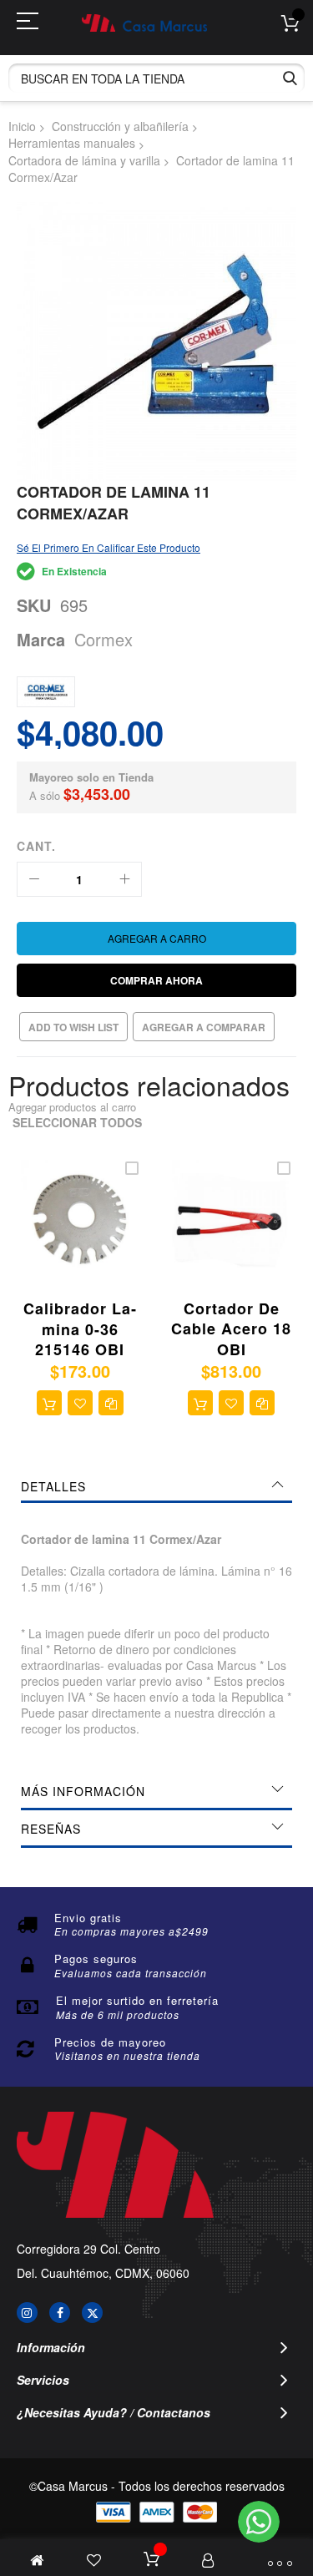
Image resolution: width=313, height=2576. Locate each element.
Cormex (103, 639)
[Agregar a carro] (49, 1403)
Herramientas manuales (72, 143)
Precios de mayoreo (110, 2042)
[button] (80, 1403)
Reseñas (51, 1829)
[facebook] (60, 2313)
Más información (83, 1791)
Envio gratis (88, 1918)
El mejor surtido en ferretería (137, 2000)
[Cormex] (46, 692)
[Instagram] (27, 2313)
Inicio (22, 126)
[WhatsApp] (259, 2522)
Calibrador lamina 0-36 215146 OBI (80, 1329)
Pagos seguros (96, 1959)
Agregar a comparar (204, 1027)
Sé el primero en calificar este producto (109, 547)
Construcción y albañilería (120, 126)
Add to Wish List (73, 1027)
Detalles (53, 1486)
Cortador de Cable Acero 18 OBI (231, 1329)
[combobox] (156, 78)
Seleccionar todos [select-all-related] (77, 1123)
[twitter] (92, 2313)
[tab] (156, 1486)
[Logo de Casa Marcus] (144, 23)
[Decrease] (34, 879)
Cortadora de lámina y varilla (84, 160)
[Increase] (124, 879)
